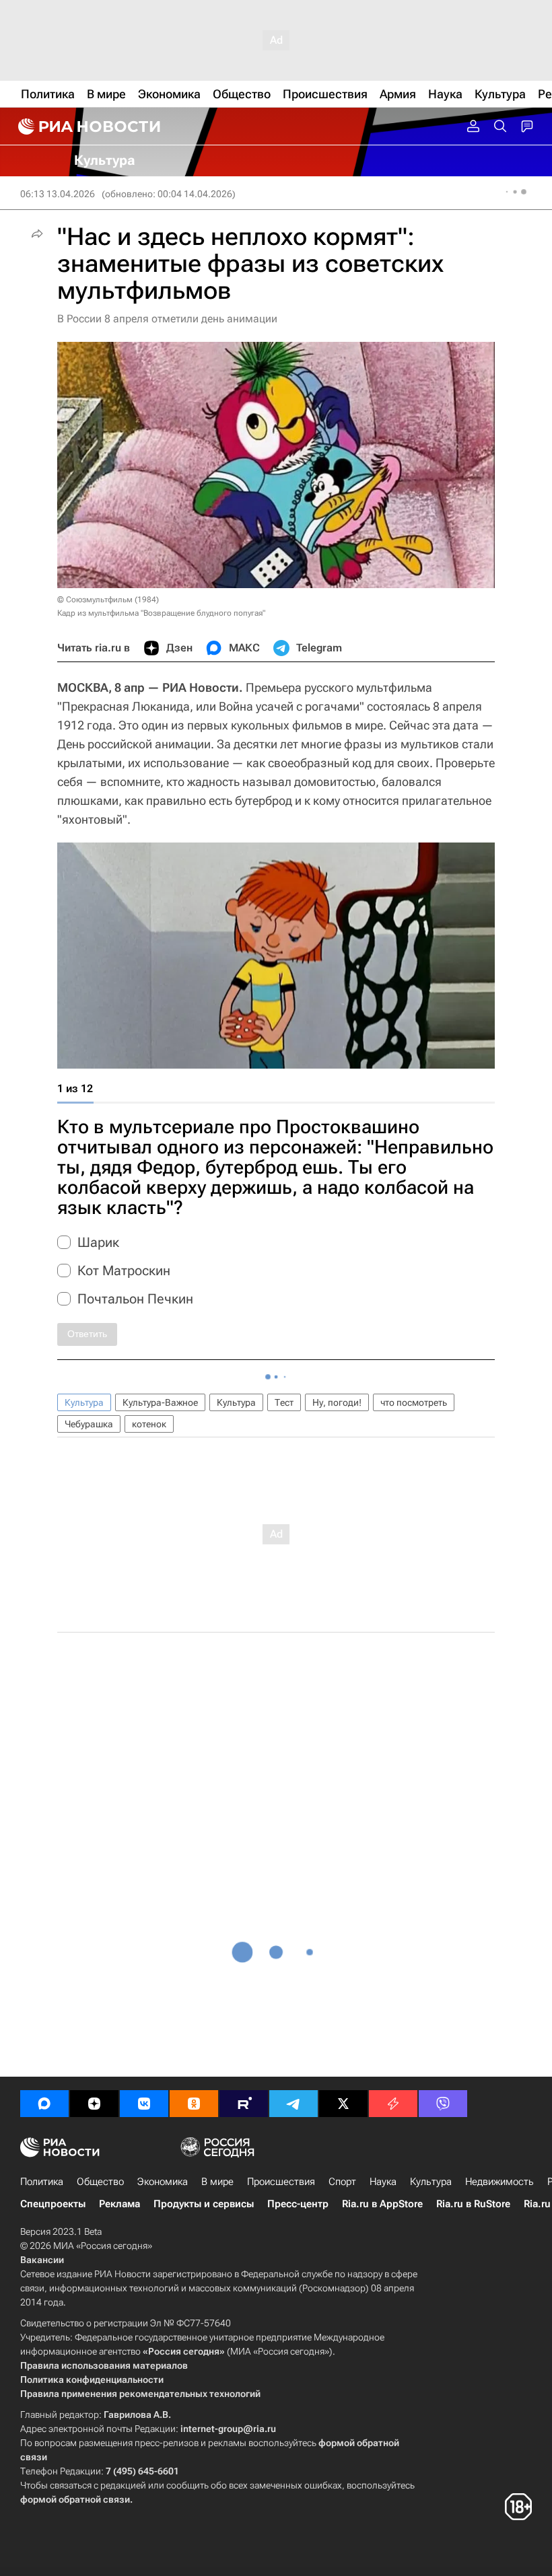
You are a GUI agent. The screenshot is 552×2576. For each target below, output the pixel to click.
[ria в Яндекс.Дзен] (94, 2104)
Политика (42, 2182)
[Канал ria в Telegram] (294, 2104)
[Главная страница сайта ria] (88, 127)
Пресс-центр (298, 2204)
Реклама (119, 2204)
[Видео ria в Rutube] (244, 2104)
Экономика (163, 2182)
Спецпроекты (53, 2204)
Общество (100, 2182)
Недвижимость (499, 2182)
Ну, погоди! (337, 1402)
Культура (84, 1402)
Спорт (342, 2182)
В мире (217, 2182)
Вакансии (42, 2260)
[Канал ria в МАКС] (44, 2104)
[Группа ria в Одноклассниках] (194, 2104)
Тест (284, 1402)
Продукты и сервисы (204, 2204)
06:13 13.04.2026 (58, 194)
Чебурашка (89, 1424)
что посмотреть (414, 1402)
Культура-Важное (160, 1402)
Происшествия (281, 2182)
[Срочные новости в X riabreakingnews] (393, 2104)
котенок (149, 1424)
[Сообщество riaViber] (443, 2104)
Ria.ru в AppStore (382, 2204)
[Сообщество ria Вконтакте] (144, 2104)
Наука (383, 2182)
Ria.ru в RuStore (473, 2204)
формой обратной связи (75, 2499)
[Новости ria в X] (343, 2104)
